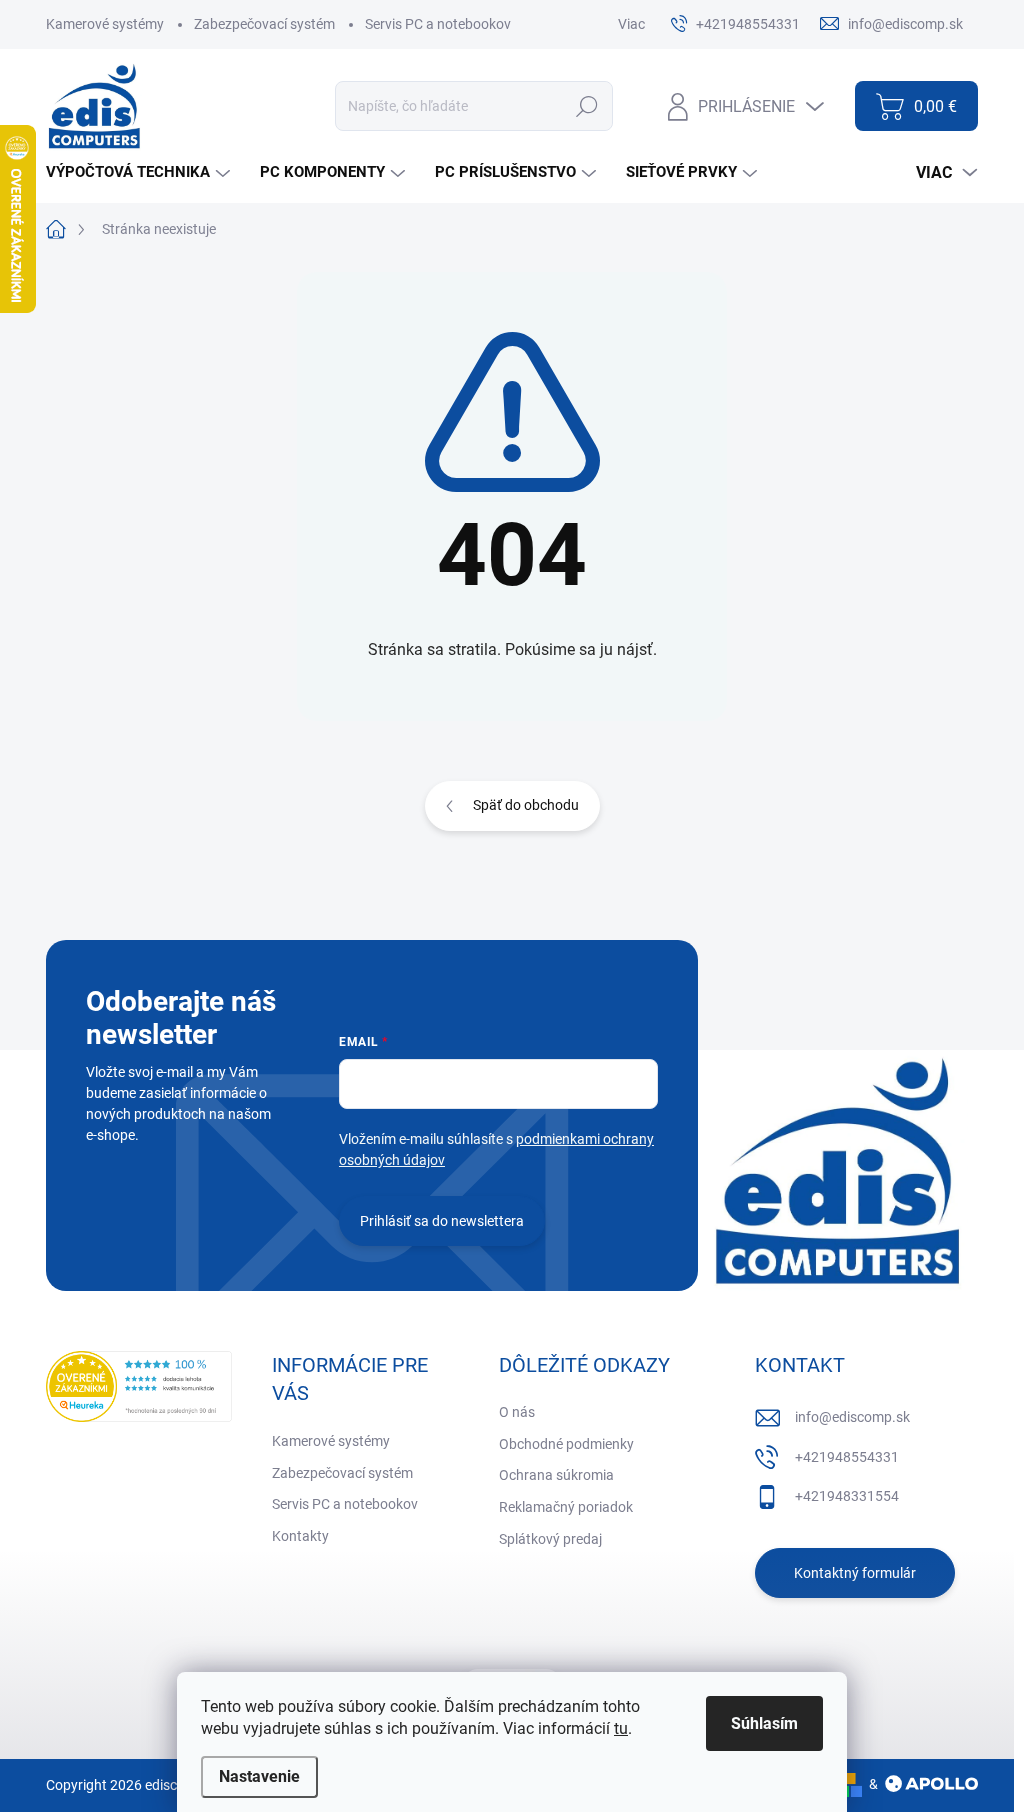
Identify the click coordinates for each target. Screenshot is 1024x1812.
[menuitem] (140, 172)
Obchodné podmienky (566, 1444)
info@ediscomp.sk (852, 1417)
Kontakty (300, 1536)
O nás (517, 1412)
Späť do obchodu (526, 805)
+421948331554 (847, 1496)
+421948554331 (847, 1457)
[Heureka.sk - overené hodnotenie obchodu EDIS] (139, 1386)
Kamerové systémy (105, 24)
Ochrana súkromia (556, 1475)
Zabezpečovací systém (264, 24)
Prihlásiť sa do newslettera (442, 1221)
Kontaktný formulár (855, 1573)
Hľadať (587, 106)
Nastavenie (259, 1776)
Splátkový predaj (550, 1539)
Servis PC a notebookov (438, 24)
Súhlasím (764, 1723)
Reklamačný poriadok (566, 1507)
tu (621, 1728)
